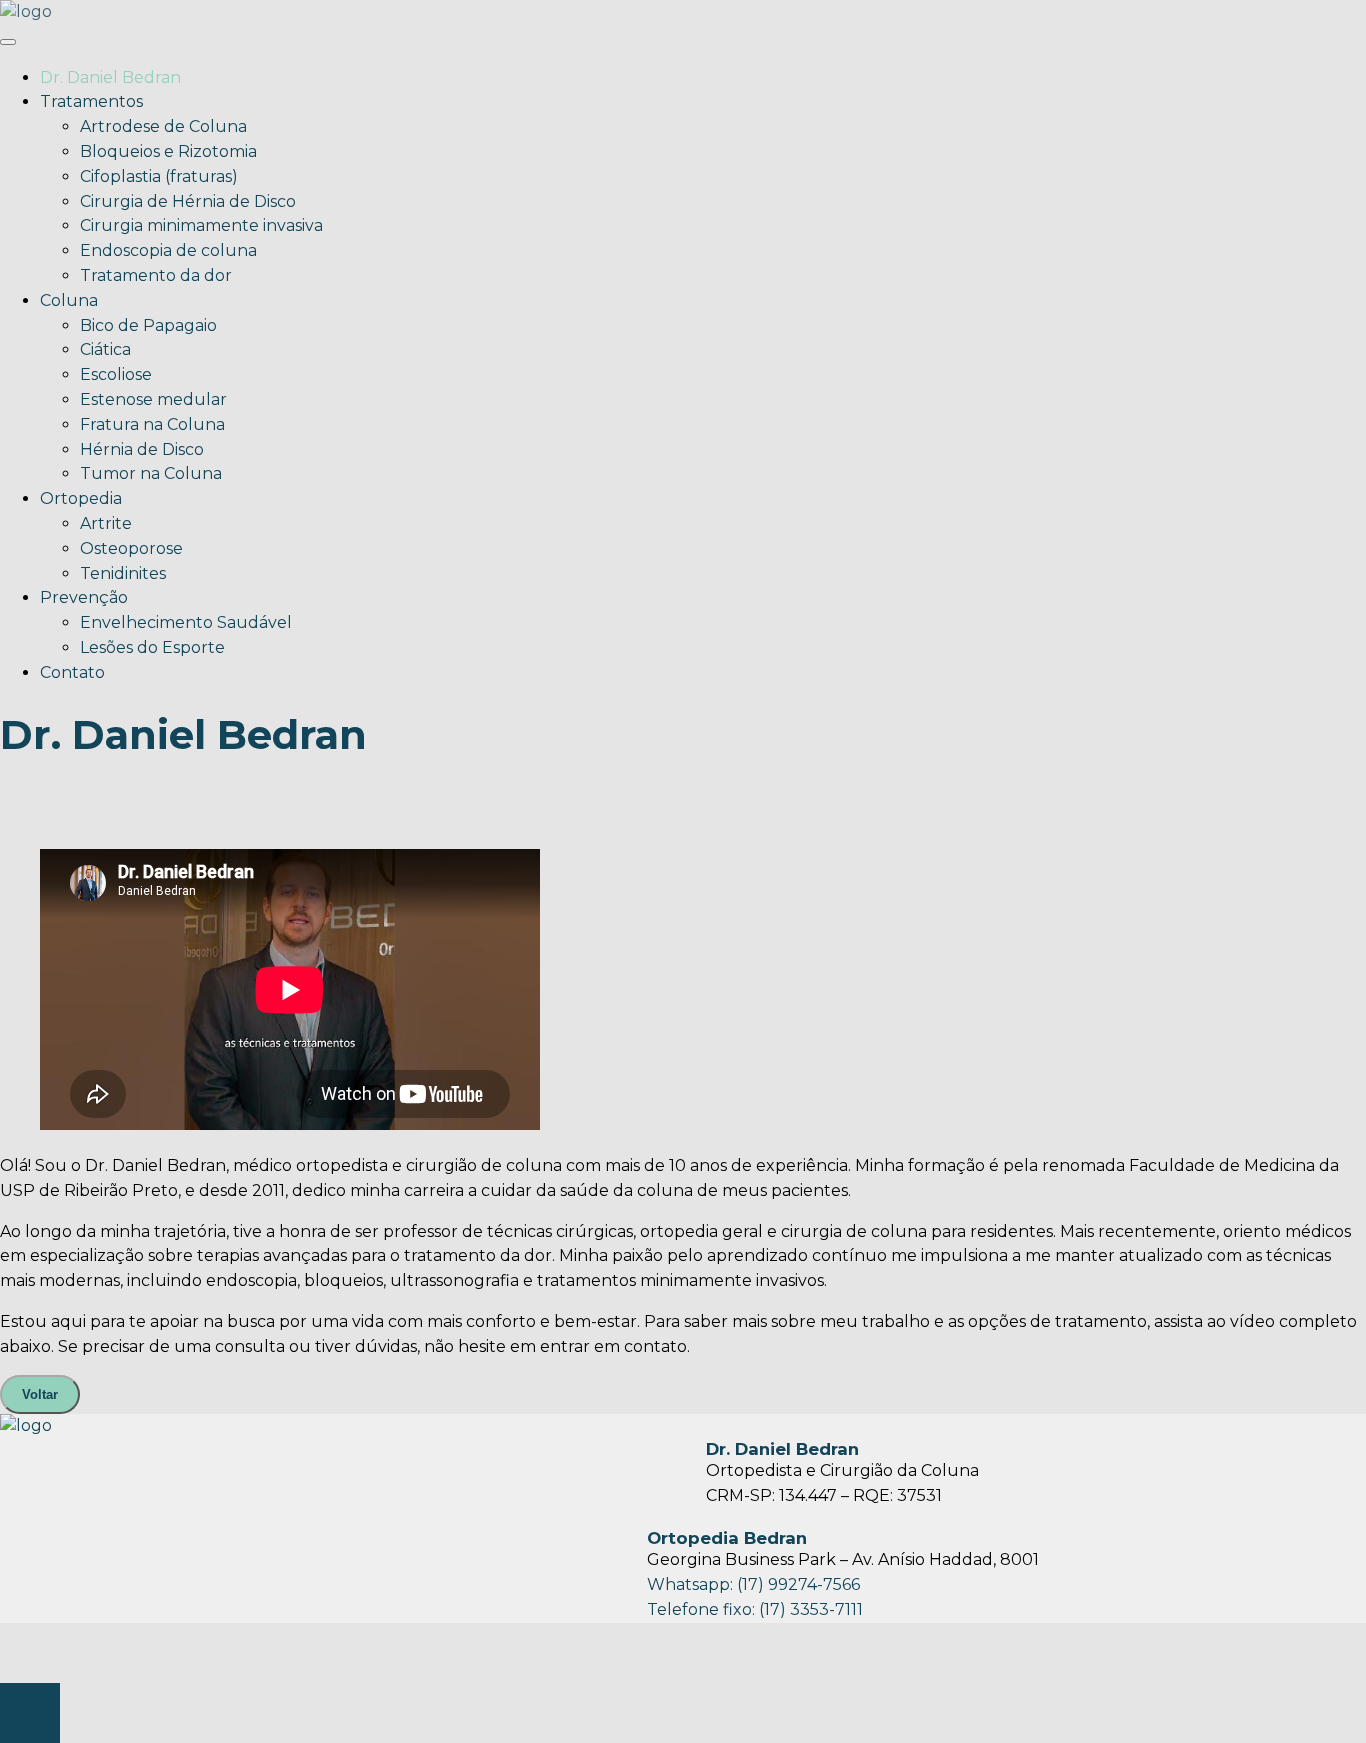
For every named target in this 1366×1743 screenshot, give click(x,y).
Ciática (105, 349)
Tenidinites (123, 573)
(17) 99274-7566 (798, 1584)
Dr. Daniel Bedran (110, 77)
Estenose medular (153, 399)
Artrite (106, 523)
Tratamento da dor (156, 275)
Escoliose (116, 374)
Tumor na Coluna (151, 473)
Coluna (69, 300)
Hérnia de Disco (142, 449)
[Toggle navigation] (8, 42)
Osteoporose (131, 548)
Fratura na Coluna (152, 424)
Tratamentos (91, 101)
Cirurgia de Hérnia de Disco (188, 201)
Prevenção (84, 597)
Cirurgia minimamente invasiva (201, 225)
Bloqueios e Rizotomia (168, 151)
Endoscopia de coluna (168, 250)
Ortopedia (81, 498)
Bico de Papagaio (148, 325)
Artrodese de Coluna (163, 126)
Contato (72, 672)
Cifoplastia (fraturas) (159, 176)
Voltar (40, 1394)
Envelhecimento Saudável (186, 622)
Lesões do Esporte (152, 647)
